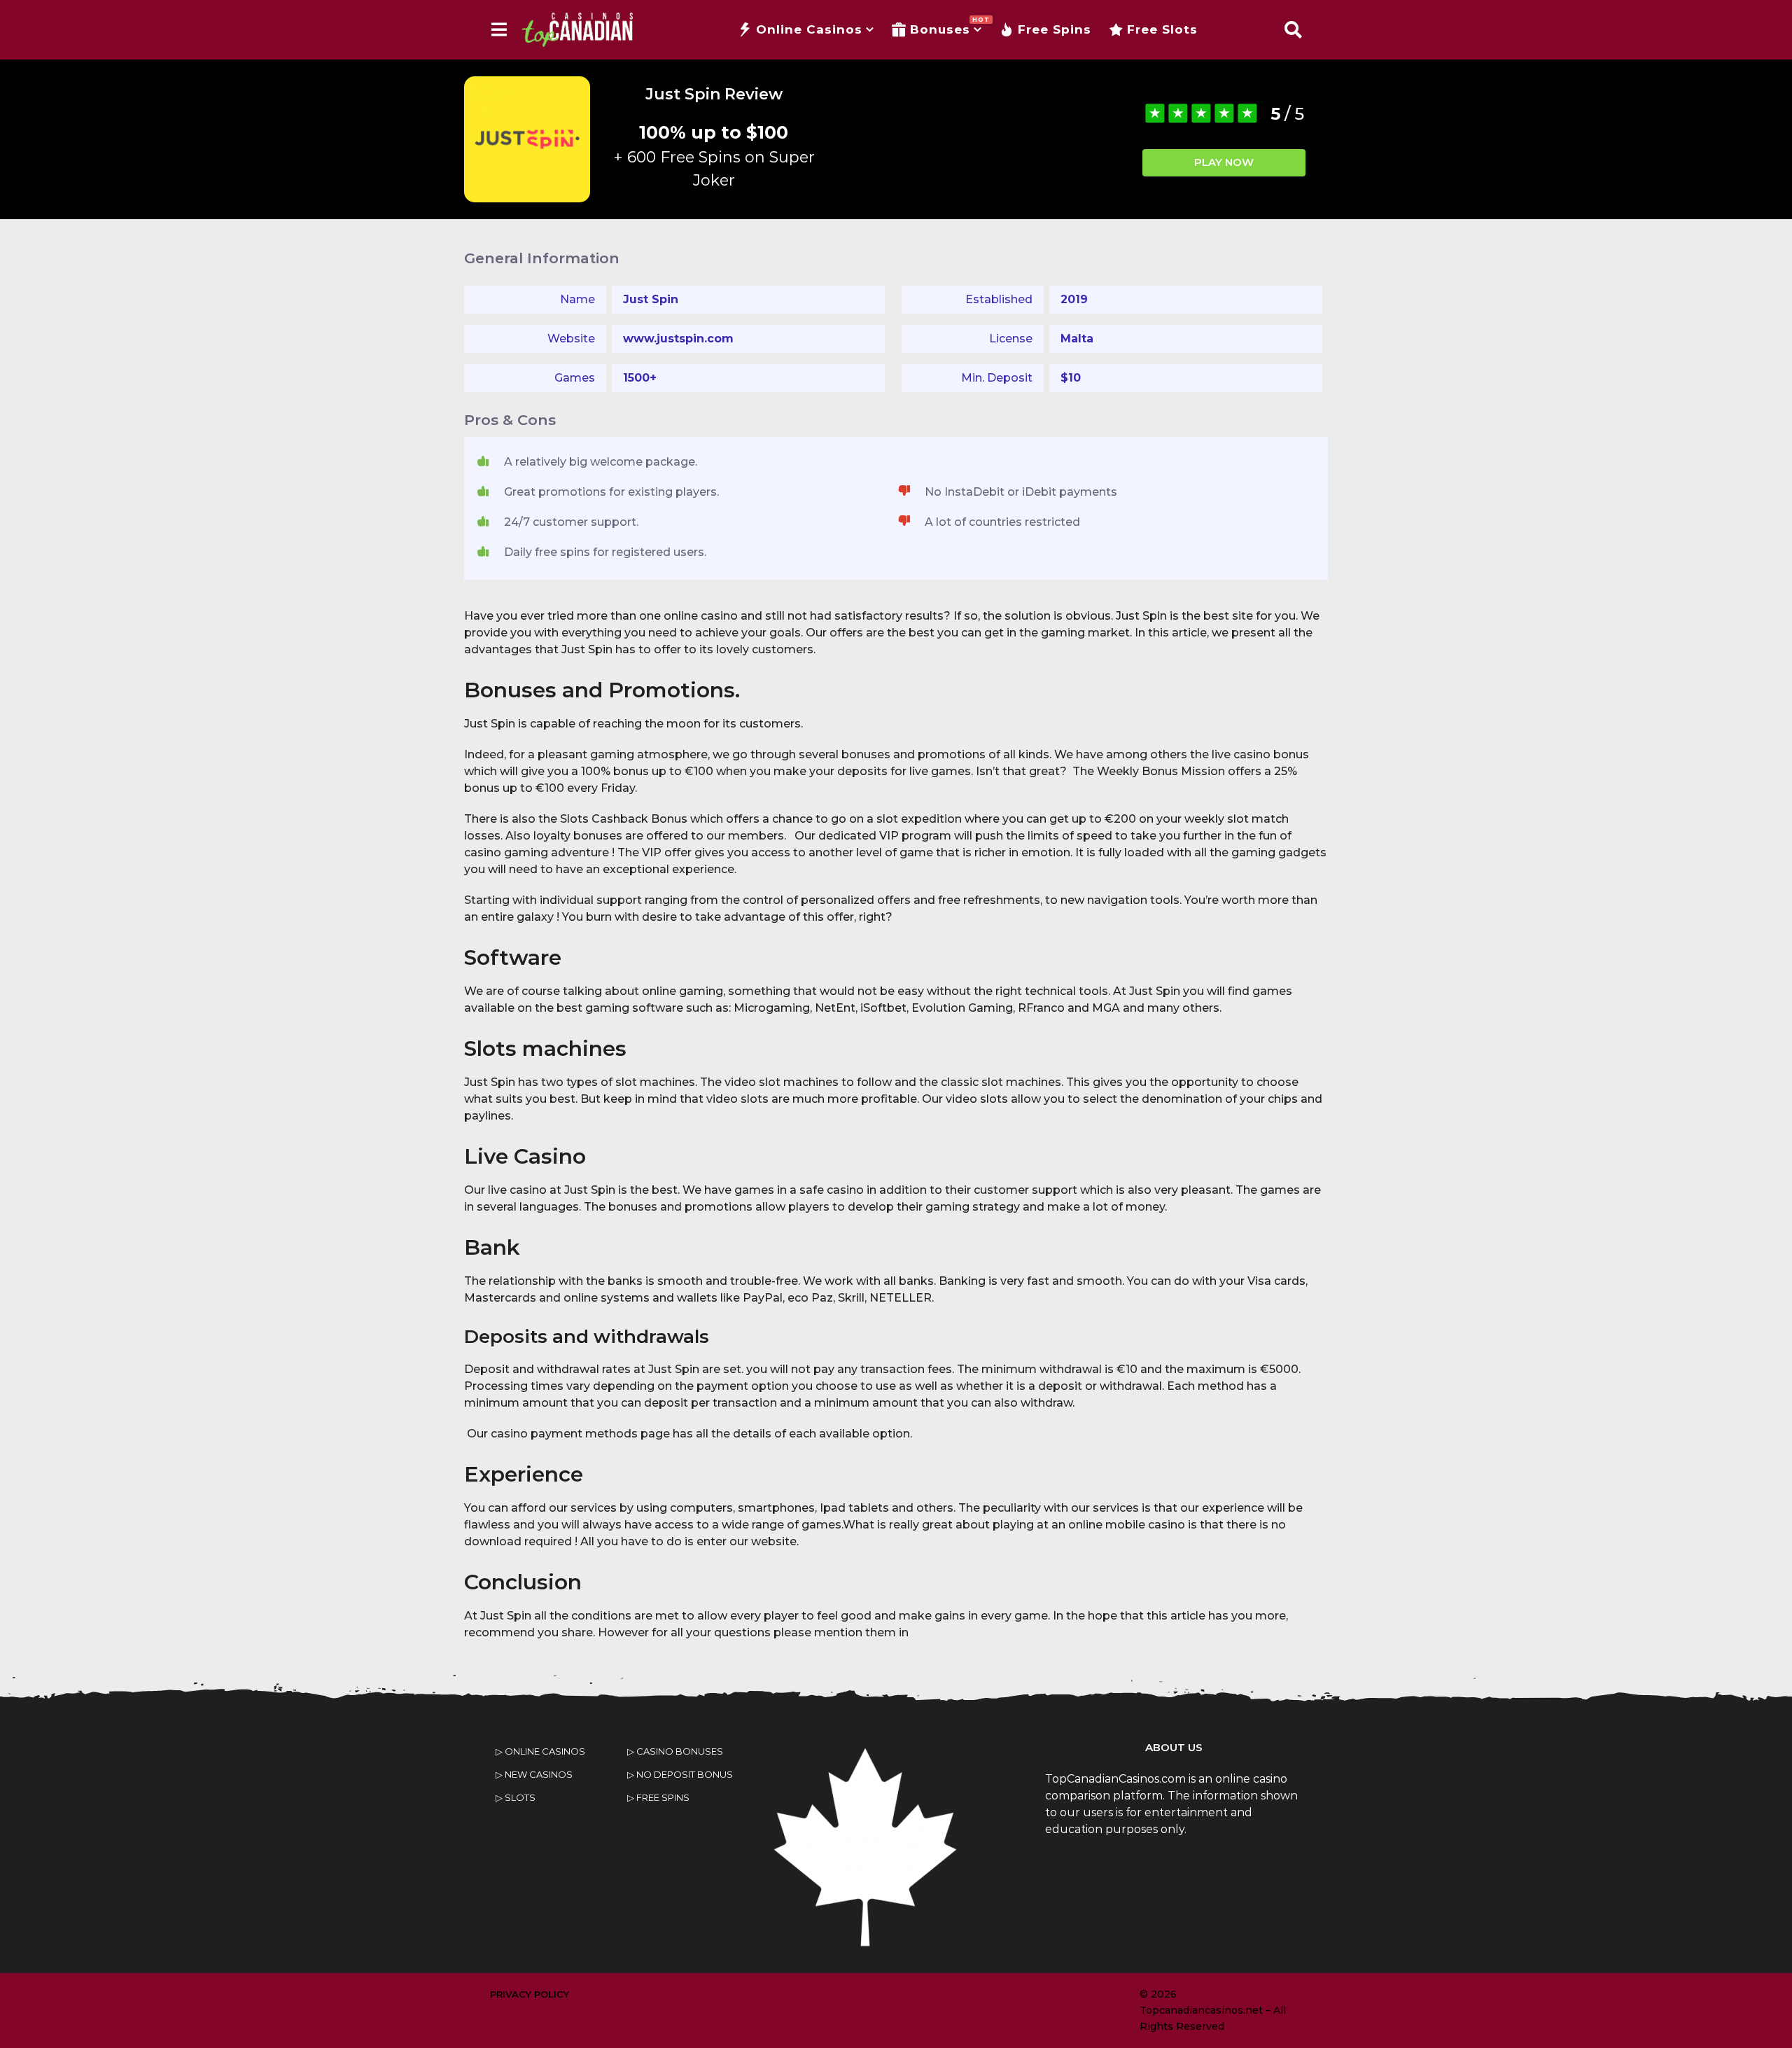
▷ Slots (516, 1797)
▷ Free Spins (658, 1797)
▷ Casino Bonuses (675, 1751)
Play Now (1224, 162)
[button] (499, 29)
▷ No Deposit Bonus (680, 1774)
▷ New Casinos (534, 1774)
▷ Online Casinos (540, 1751)
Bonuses (946, 26)
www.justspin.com (678, 339)
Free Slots (1162, 29)
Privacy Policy (530, 1994)
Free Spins (1055, 29)
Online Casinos (809, 29)
